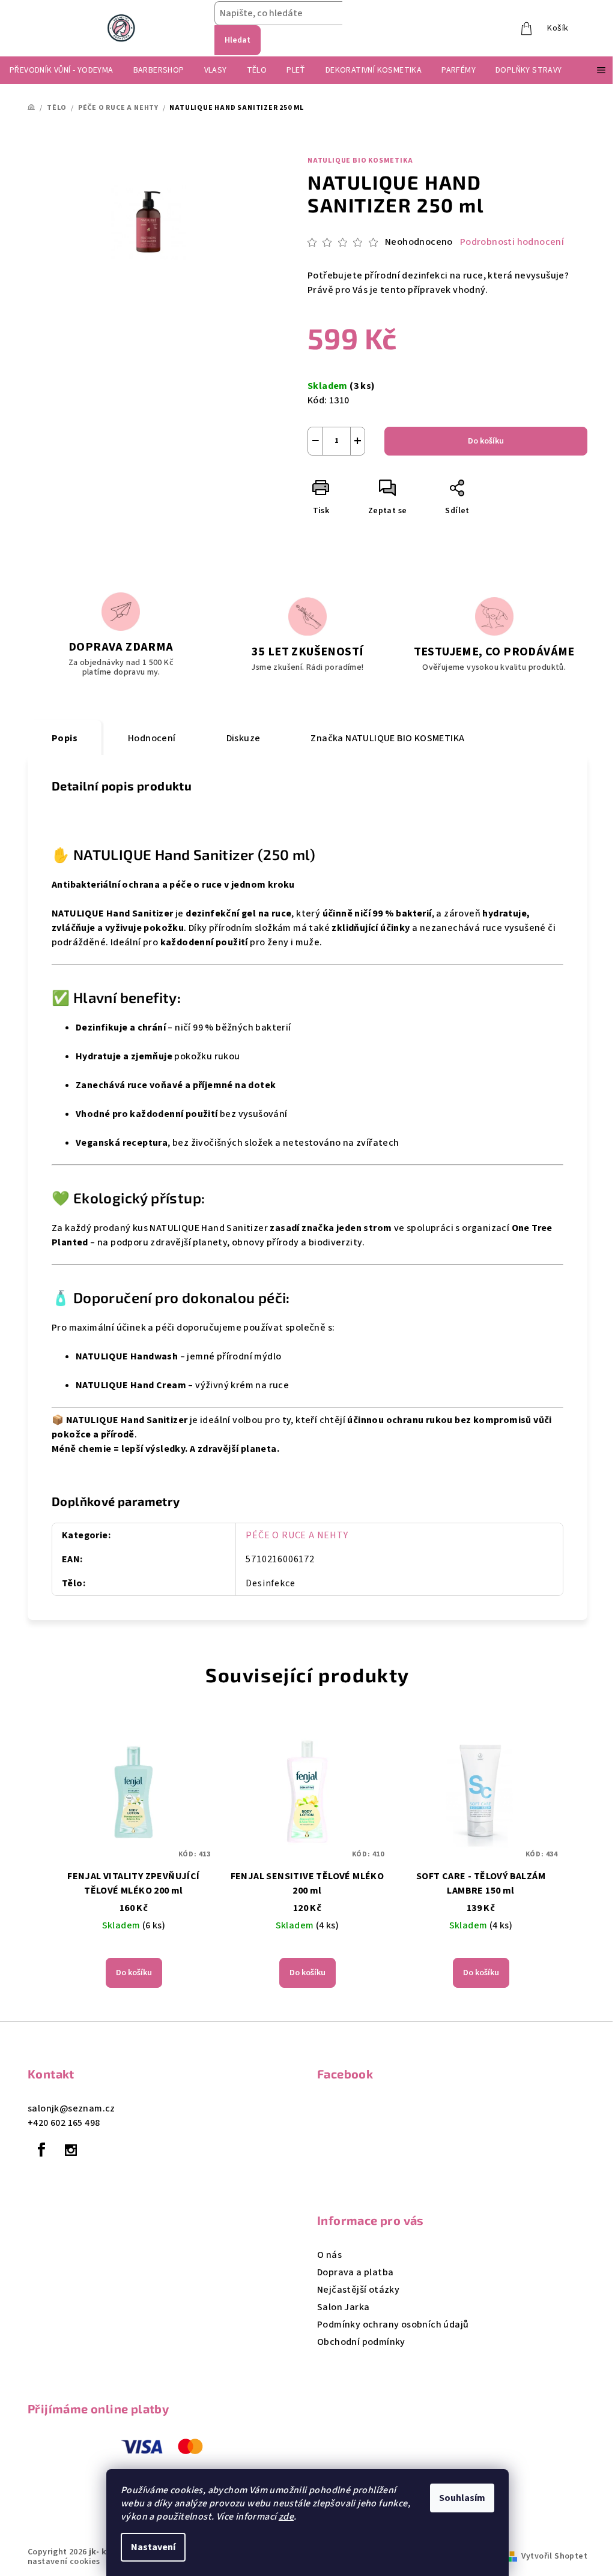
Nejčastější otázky (358, 2290)
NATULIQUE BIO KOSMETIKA (360, 161)
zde (286, 2517)
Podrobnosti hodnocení (512, 242)
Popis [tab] (65, 738)
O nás (329, 2255)
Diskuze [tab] (244, 738)
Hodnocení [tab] (152, 738)
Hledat (238, 40)
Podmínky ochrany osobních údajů (393, 2325)
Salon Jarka (343, 2307)
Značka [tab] (387, 738)
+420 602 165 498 (64, 2123)
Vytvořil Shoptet (554, 2556)
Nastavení (153, 2547)
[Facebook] (41, 2150)
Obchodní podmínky (361, 2342)
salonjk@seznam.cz (71, 2108)
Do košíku (486, 441)
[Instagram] (71, 2150)
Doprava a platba (355, 2272)
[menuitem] (62, 70)
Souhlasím (462, 2498)
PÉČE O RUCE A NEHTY (297, 1535)
